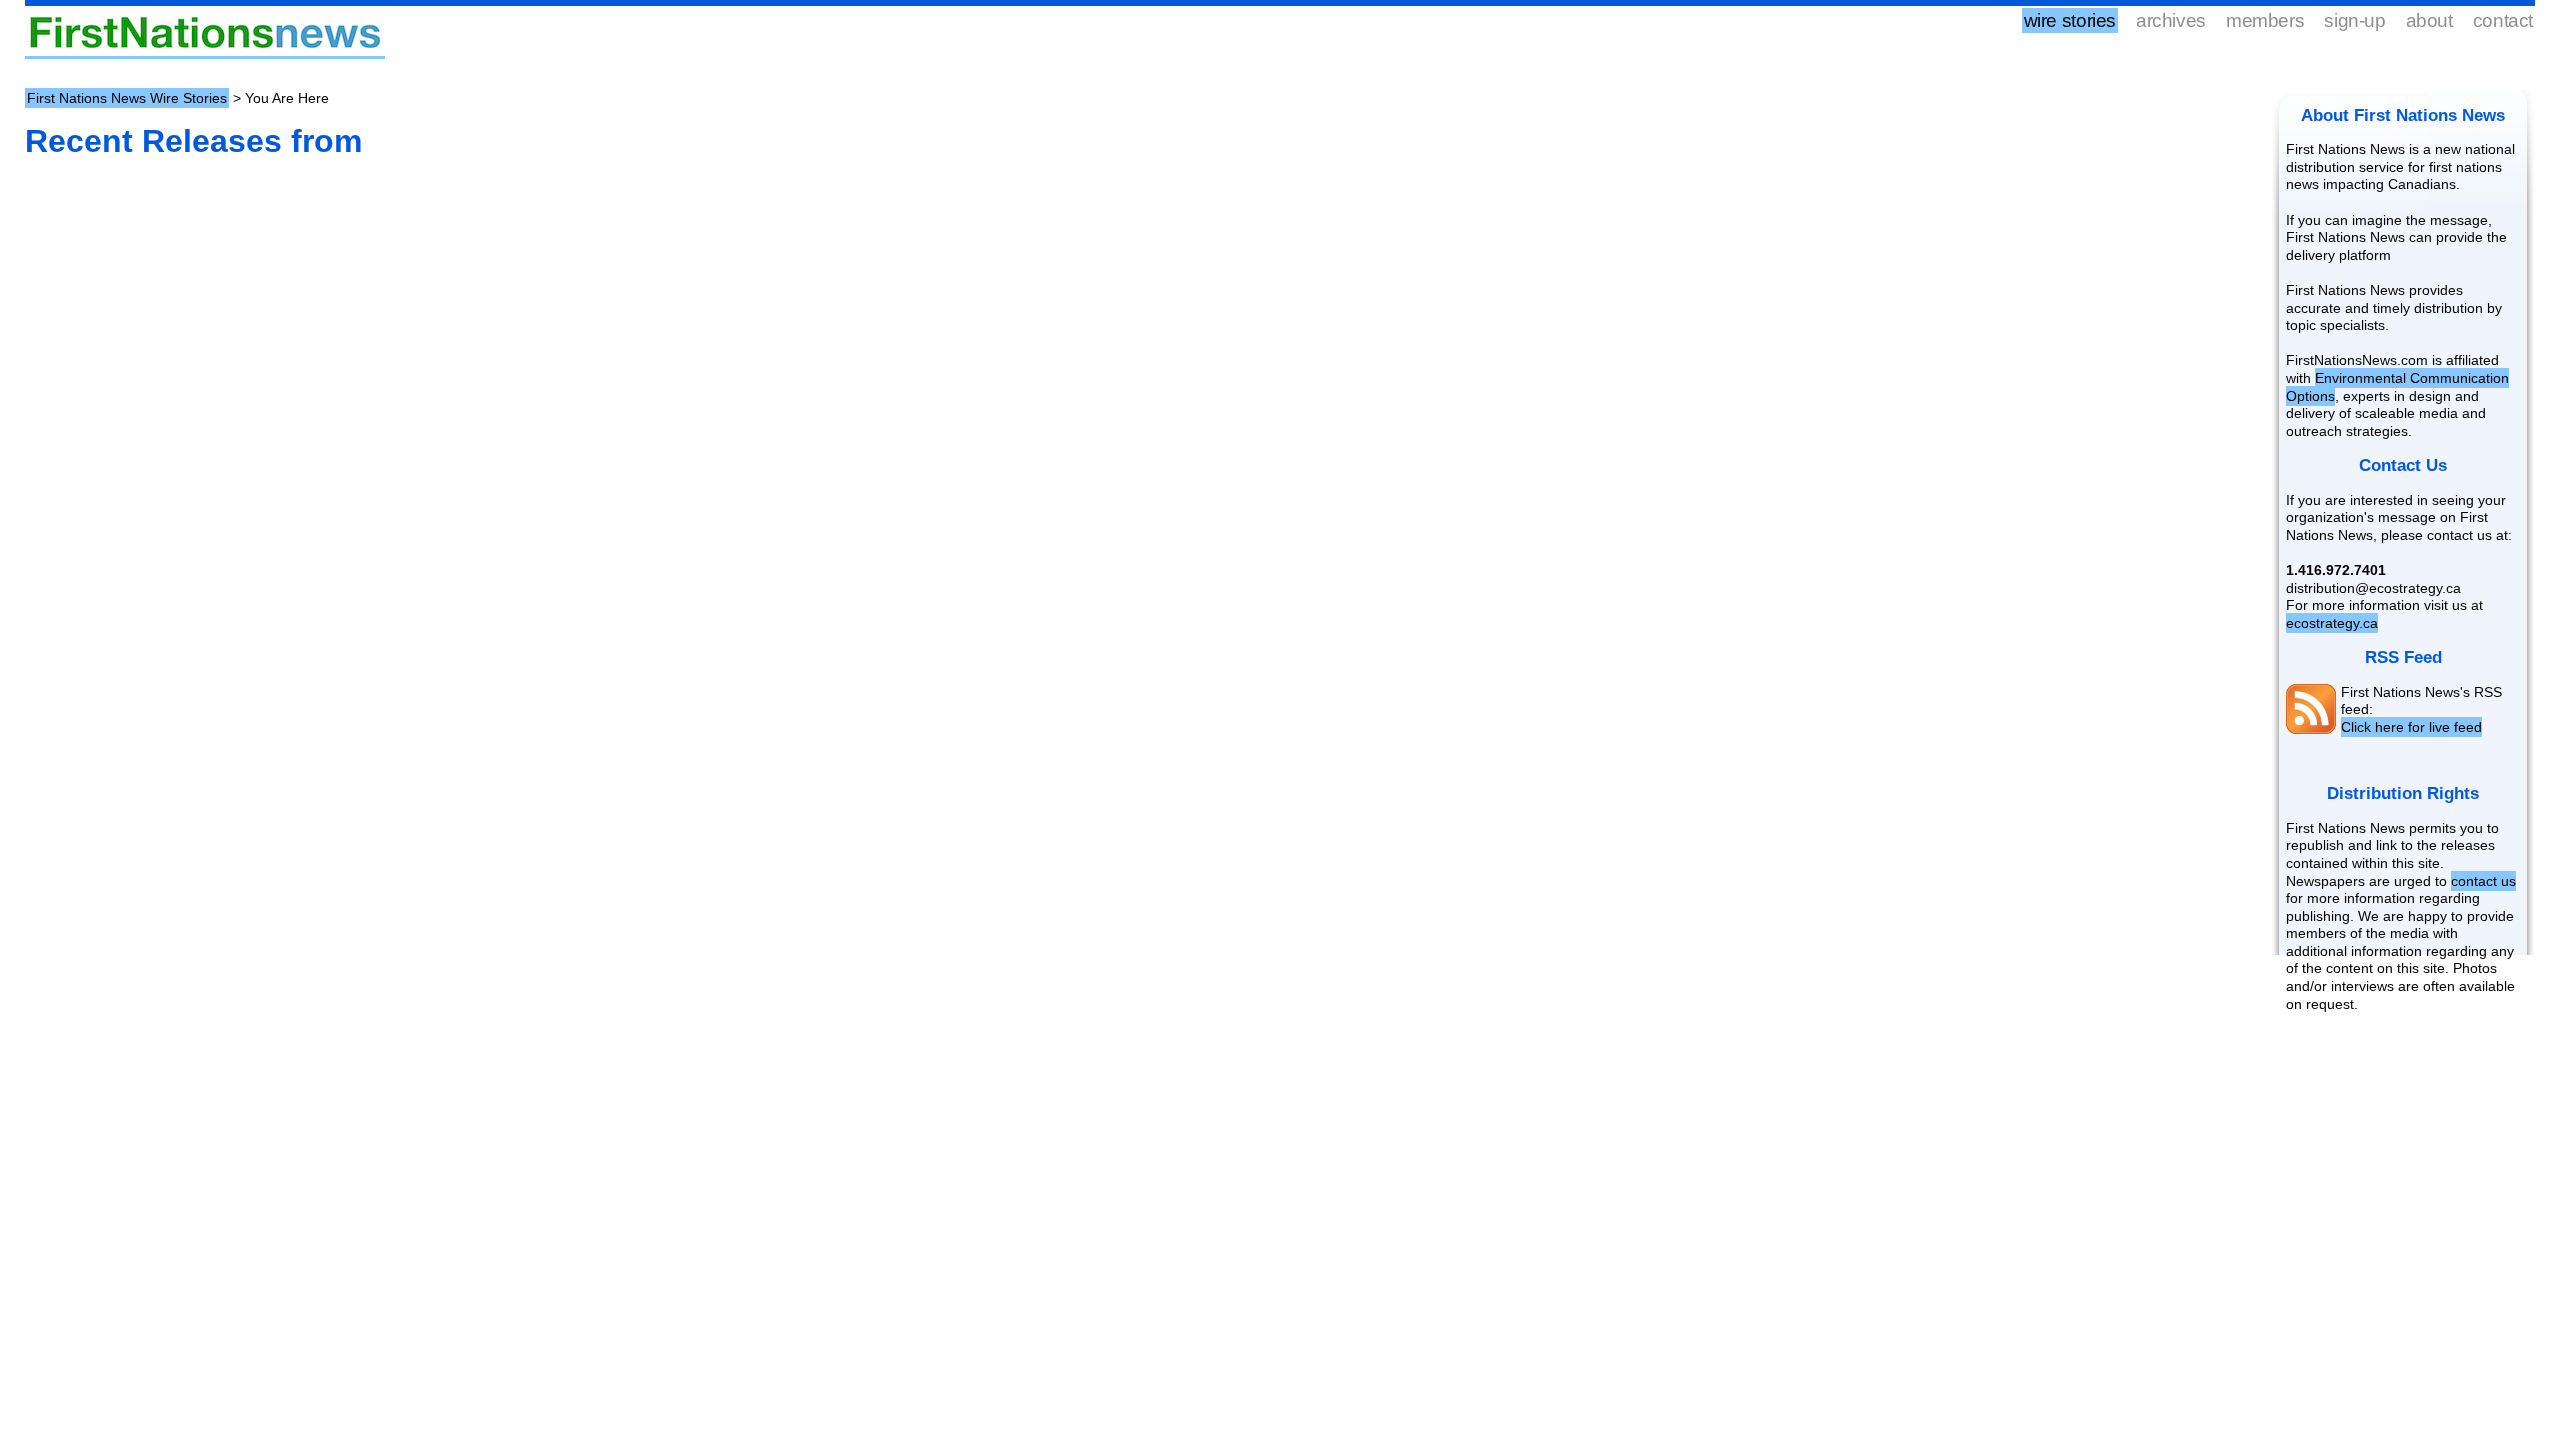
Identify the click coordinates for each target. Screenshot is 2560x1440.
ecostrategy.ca (2332, 623)
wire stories (2070, 20)
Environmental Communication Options (2397, 387)
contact (2503, 20)
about (2429, 20)
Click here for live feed (2411, 727)
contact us (2483, 881)
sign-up (2354, 20)
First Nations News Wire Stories (127, 98)
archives (2171, 20)
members (2265, 20)
